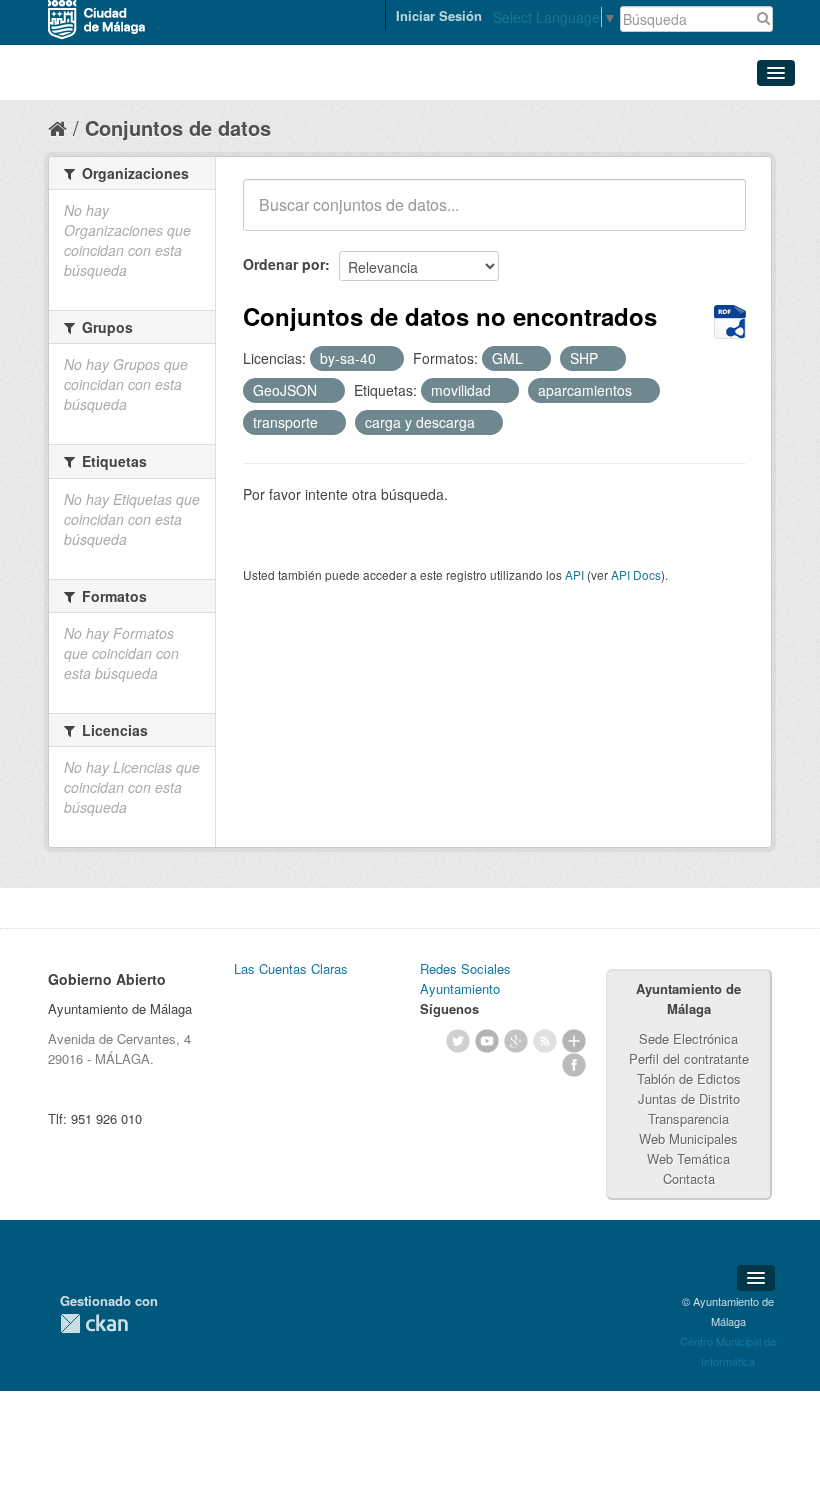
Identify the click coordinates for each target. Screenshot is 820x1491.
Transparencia (688, 1118)
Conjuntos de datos (178, 127)
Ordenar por (284, 264)
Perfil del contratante (689, 1058)
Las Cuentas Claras (291, 968)
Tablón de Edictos (689, 1078)
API (574, 574)
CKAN (94, 1323)
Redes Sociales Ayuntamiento (465, 978)
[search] (717, 216)
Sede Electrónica (688, 1038)
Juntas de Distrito (689, 1098)
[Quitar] (387, 359)
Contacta (689, 1178)
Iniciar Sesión (439, 15)
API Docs (636, 574)
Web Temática (688, 1158)
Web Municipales (688, 1138)
